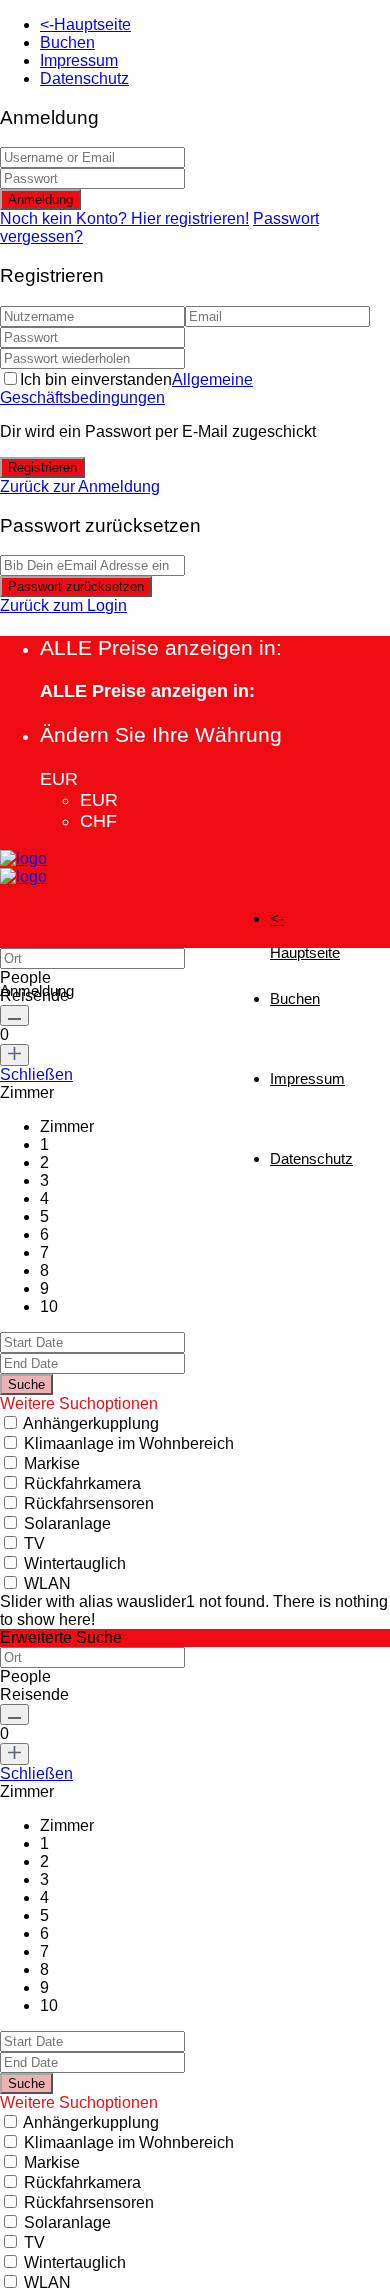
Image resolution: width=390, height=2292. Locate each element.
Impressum (79, 60)
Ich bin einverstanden (126, 388)
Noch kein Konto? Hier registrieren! (124, 218)
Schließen (36, 1074)
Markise (52, 1463)
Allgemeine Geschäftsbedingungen (126, 388)
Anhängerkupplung (91, 1423)
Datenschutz (84, 78)
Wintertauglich (75, 1563)
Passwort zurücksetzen (76, 586)
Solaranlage (67, 1523)
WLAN (47, 1583)
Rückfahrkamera (82, 1483)
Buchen (67, 42)
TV (34, 1543)
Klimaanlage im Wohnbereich (129, 1443)
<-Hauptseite (85, 24)
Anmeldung (40, 199)
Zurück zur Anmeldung (80, 486)
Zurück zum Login (63, 605)
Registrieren (42, 467)
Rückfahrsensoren (89, 1503)
